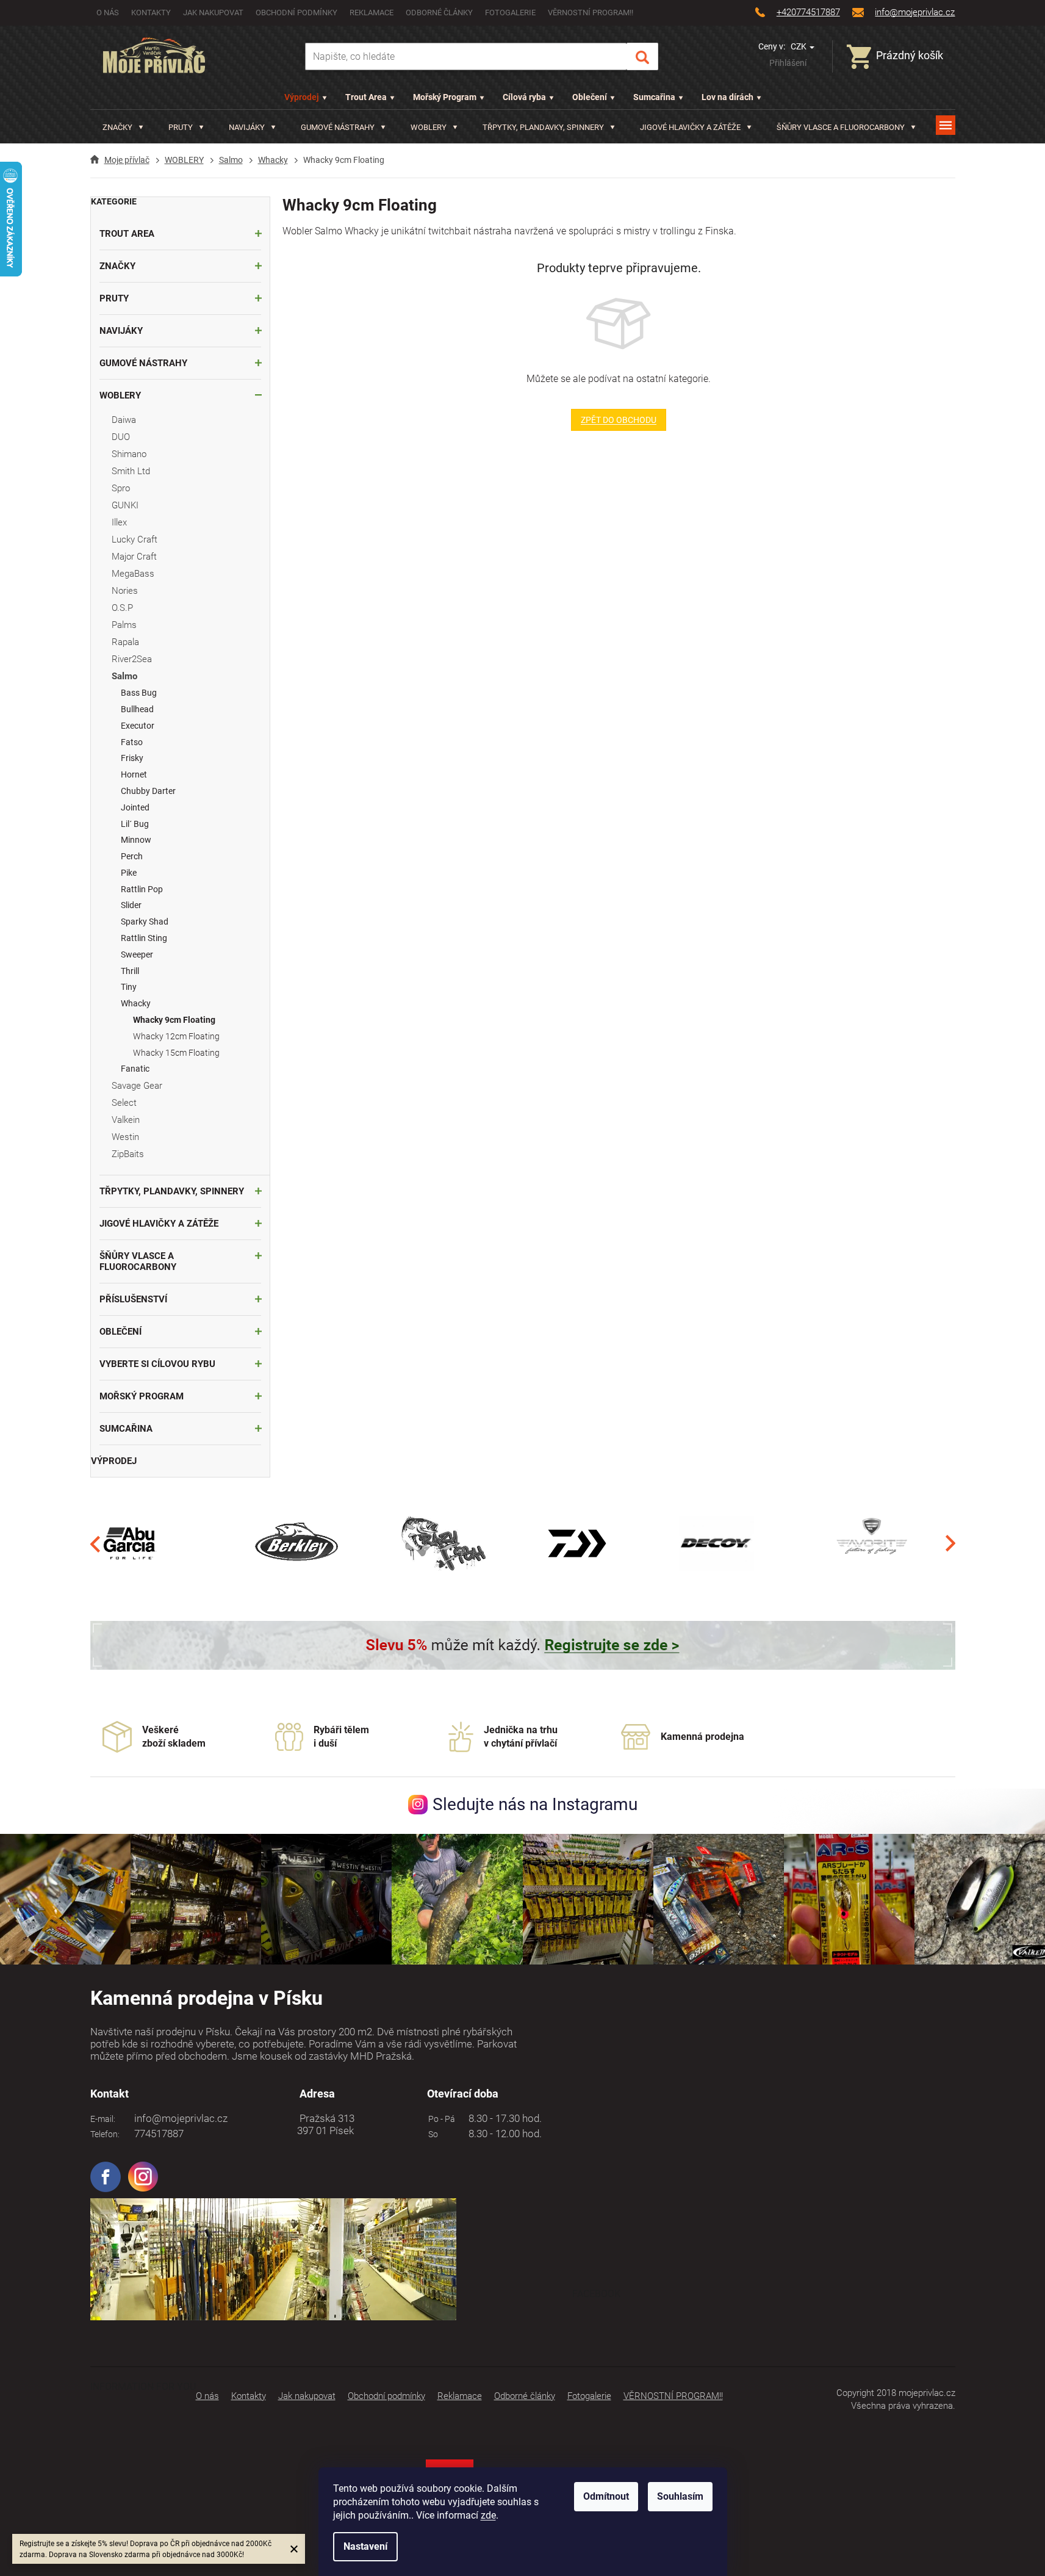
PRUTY (114, 298)
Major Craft (134, 557)
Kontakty (151, 13)
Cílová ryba (524, 97)
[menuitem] (123, 127)
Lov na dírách (727, 97)
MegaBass (133, 574)
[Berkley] (299, 1543)
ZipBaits (128, 1154)
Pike (129, 873)
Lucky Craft (135, 539)
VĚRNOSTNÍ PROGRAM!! (591, 13)
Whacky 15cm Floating (176, 1053)
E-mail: (103, 2119)
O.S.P (122, 608)
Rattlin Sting (144, 938)
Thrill (130, 971)
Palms (124, 625)
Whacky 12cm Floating (176, 1036)
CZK (799, 46)
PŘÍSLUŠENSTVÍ (133, 1299)
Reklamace (372, 13)
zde (488, 2515)
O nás (108, 13)
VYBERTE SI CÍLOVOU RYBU (157, 1364)
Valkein (126, 1120)
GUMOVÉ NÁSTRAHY (143, 363)
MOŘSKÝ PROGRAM (142, 1396)
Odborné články (439, 13)
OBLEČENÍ (120, 1332)
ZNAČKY (117, 266)
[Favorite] (872, 1543)
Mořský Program (445, 97)
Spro (121, 488)
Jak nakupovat (213, 13)
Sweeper (137, 954)
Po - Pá (440, 2119)
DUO (121, 437)
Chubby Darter (148, 791)
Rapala (125, 642)
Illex (119, 522)
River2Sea (132, 659)
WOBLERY (120, 395)
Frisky (132, 758)
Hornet (134, 774)
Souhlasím (680, 2496)
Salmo (124, 676)
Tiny (129, 987)
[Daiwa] (577, 1543)
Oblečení (590, 97)
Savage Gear (137, 1086)
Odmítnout (606, 2496)
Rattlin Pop (142, 889)
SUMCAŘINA (126, 1429)
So (431, 2134)
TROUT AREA (127, 234)
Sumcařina (654, 97)
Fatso (132, 742)
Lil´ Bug (135, 824)
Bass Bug (139, 693)
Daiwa (124, 420)
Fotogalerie (510, 13)
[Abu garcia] (130, 1543)
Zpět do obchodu (619, 420)
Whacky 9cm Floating (174, 1020)
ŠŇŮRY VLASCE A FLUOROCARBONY (138, 1261)
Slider (131, 905)
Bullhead (137, 709)
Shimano (129, 454)
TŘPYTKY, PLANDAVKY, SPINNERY (172, 1191)
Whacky (136, 1003)
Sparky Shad (145, 922)
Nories (125, 591)
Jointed (135, 807)
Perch (132, 856)
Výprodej (302, 97)
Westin (125, 1137)
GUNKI (125, 505)
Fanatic (135, 1069)
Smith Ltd (131, 471)
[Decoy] (716, 1543)
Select (124, 1103)
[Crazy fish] (443, 1543)
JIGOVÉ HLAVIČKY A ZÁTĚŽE (159, 1224)
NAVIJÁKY (121, 331)
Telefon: (105, 2134)
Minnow (136, 840)
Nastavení (365, 2546)
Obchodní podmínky (296, 13)
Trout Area (366, 97)
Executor (138, 726)
